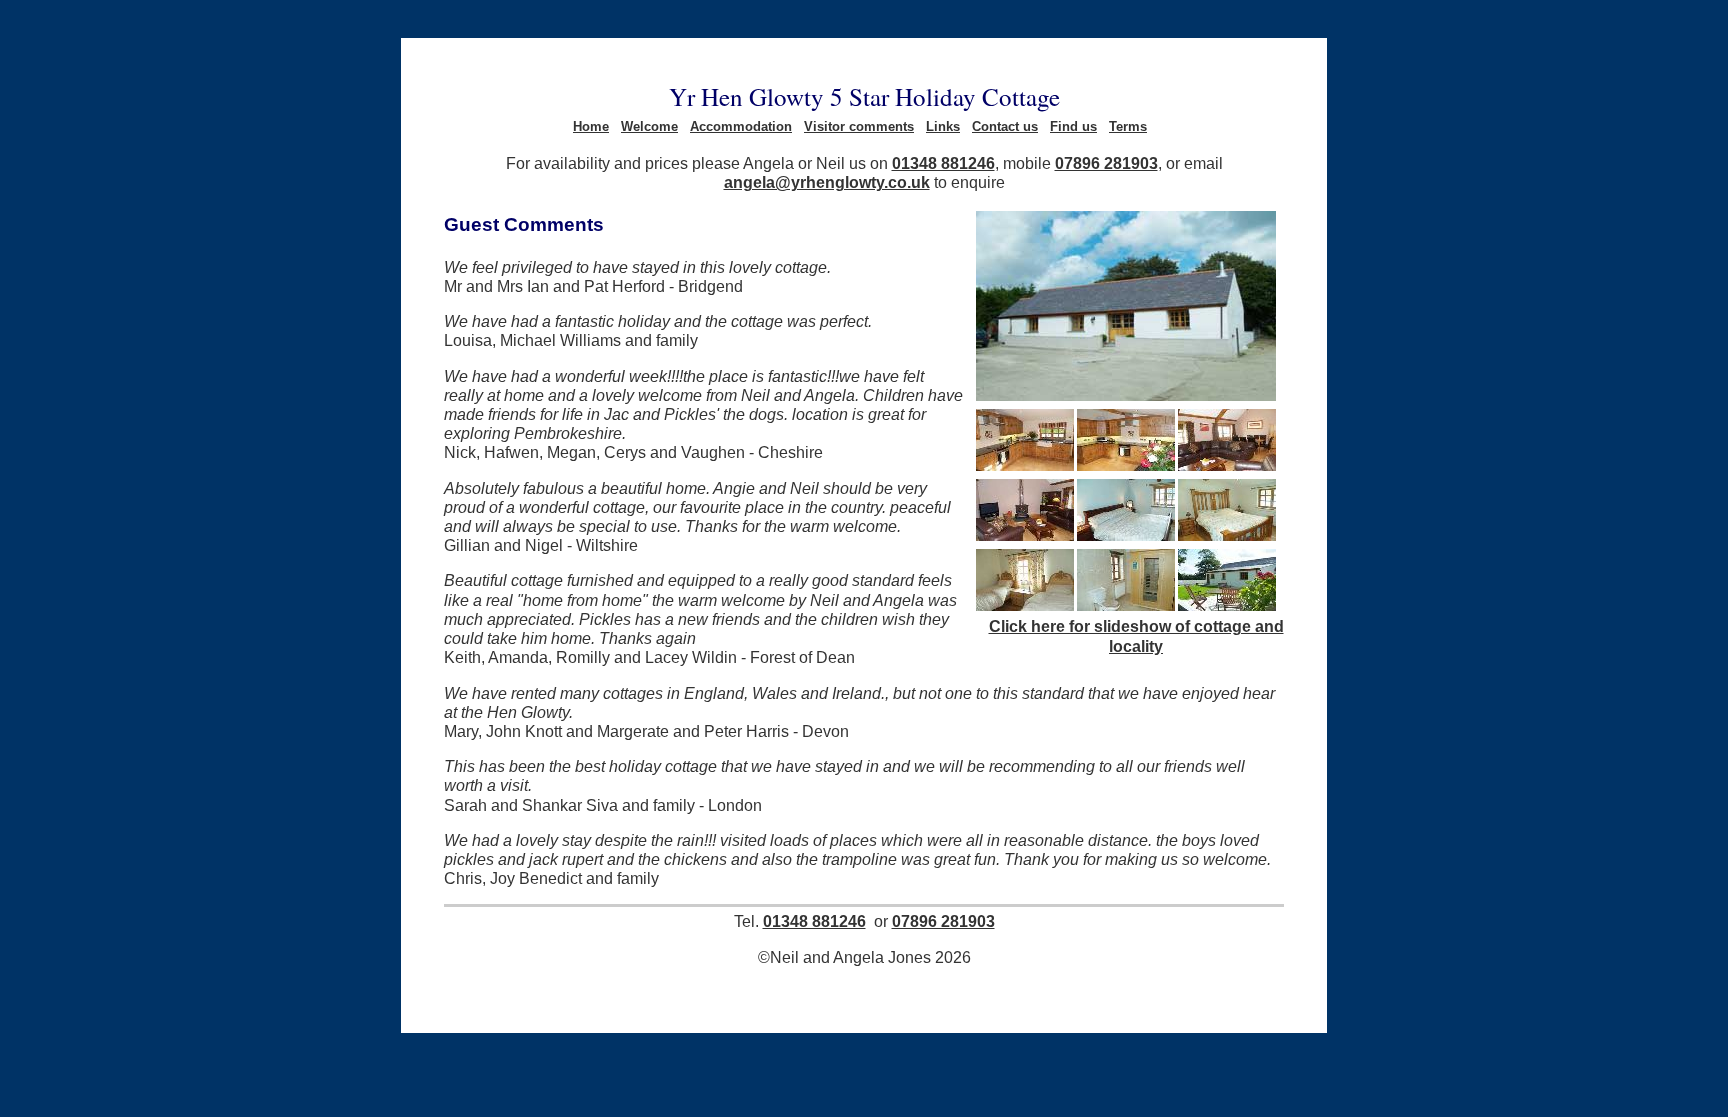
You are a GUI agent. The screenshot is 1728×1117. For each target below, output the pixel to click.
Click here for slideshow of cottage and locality (1136, 635)
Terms (1128, 126)
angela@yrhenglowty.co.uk (827, 182)
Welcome (649, 126)
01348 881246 (943, 163)
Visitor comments (859, 126)
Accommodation (741, 126)
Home (591, 126)
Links (943, 126)
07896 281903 (1106, 163)
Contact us (1005, 126)
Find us (1073, 126)
